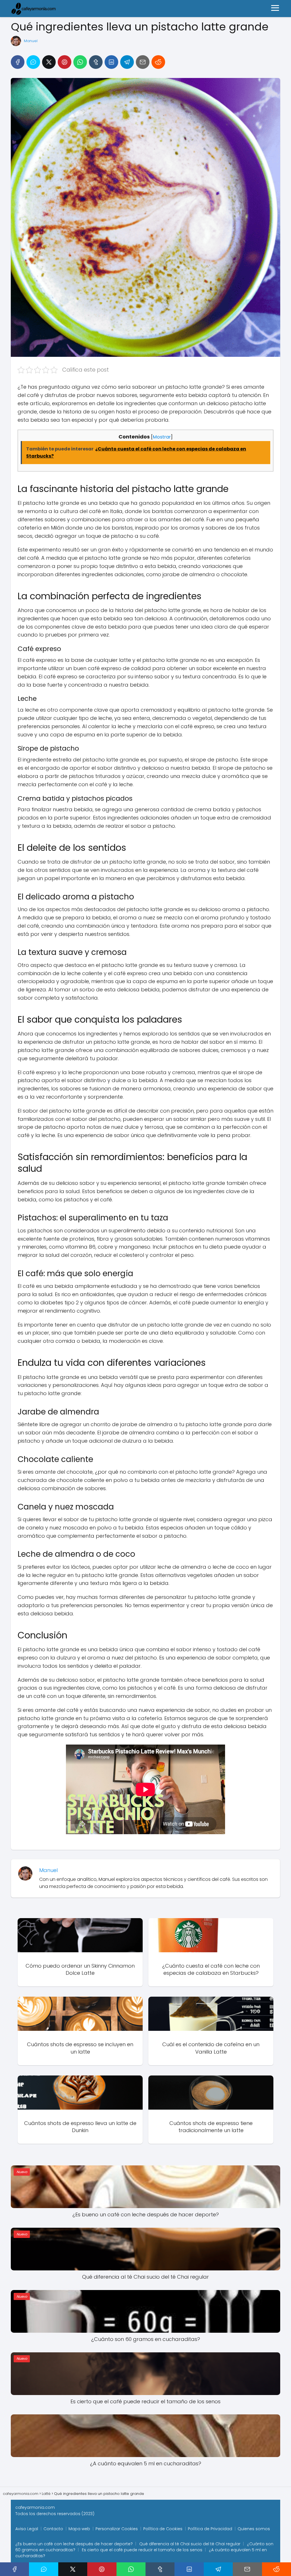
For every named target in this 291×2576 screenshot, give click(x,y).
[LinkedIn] (111, 62)
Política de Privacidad (210, 2529)
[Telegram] (127, 62)
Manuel (31, 41)
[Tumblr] (96, 62)
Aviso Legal (27, 2529)
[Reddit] (158, 62)
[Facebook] (18, 62)
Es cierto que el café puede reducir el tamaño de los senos (142, 2550)
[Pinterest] (65, 62)
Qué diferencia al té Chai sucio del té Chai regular (190, 2544)
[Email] (143, 62)
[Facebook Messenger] (33, 62)
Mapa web (79, 2529)
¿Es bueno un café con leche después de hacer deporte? (74, 2544)
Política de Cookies (163, 2529)
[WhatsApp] (80, 62)
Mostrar (162, 437)
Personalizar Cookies (117, 2529)
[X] (49, 62)
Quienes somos (254, 2529)
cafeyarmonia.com (35, 2507)
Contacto (53, 2529)
